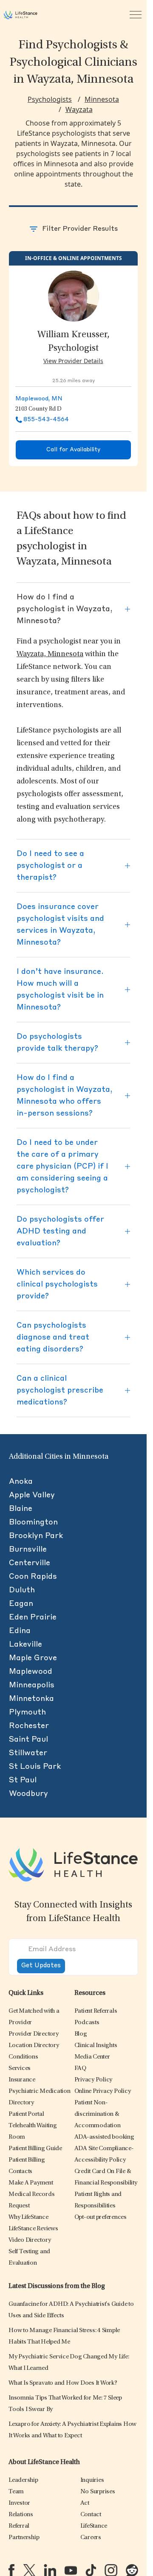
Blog (81, 2034)
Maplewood (31, 1672)
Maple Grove (33, 1658)
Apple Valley (32, 1495)
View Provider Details (73, 361)
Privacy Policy (93, 2080)
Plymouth (27, 1712)
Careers (91, 2538)
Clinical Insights (96, 2046)
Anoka (21, 1482)
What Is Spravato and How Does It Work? (63, 2383)
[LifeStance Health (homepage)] (20, 15)
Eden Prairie (33, 1617)
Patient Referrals (96, 2011)
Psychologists (50, 99)
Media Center (92, 2057)
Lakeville (25, 1645)
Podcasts (87, 2023)
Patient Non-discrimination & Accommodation (98, 2114)
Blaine (21, 1509)
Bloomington (33, 1522)
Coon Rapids (33, 1577)
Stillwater (28, 1753)
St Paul (23, 1780)
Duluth (22, 1590)
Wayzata (79, 109)
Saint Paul (28, 1740)
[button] (34, 2034)
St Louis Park (35, 1767)
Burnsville (28, 1550)
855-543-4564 (46, 420)
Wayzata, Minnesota (50, 654)
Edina (20, 1631)
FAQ (80, 2068)
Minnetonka (31, 1699)
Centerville (30, 1563)
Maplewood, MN (39, 399)
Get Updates (41, 1966)
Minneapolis (32, 1685)
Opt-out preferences (101, 2217)
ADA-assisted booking (104, 2137)
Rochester (29, 1726)
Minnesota (102, 99)
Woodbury (28, 1794)
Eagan (21, 1604)
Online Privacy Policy (103, 2091)
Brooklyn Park (36, 1536)
